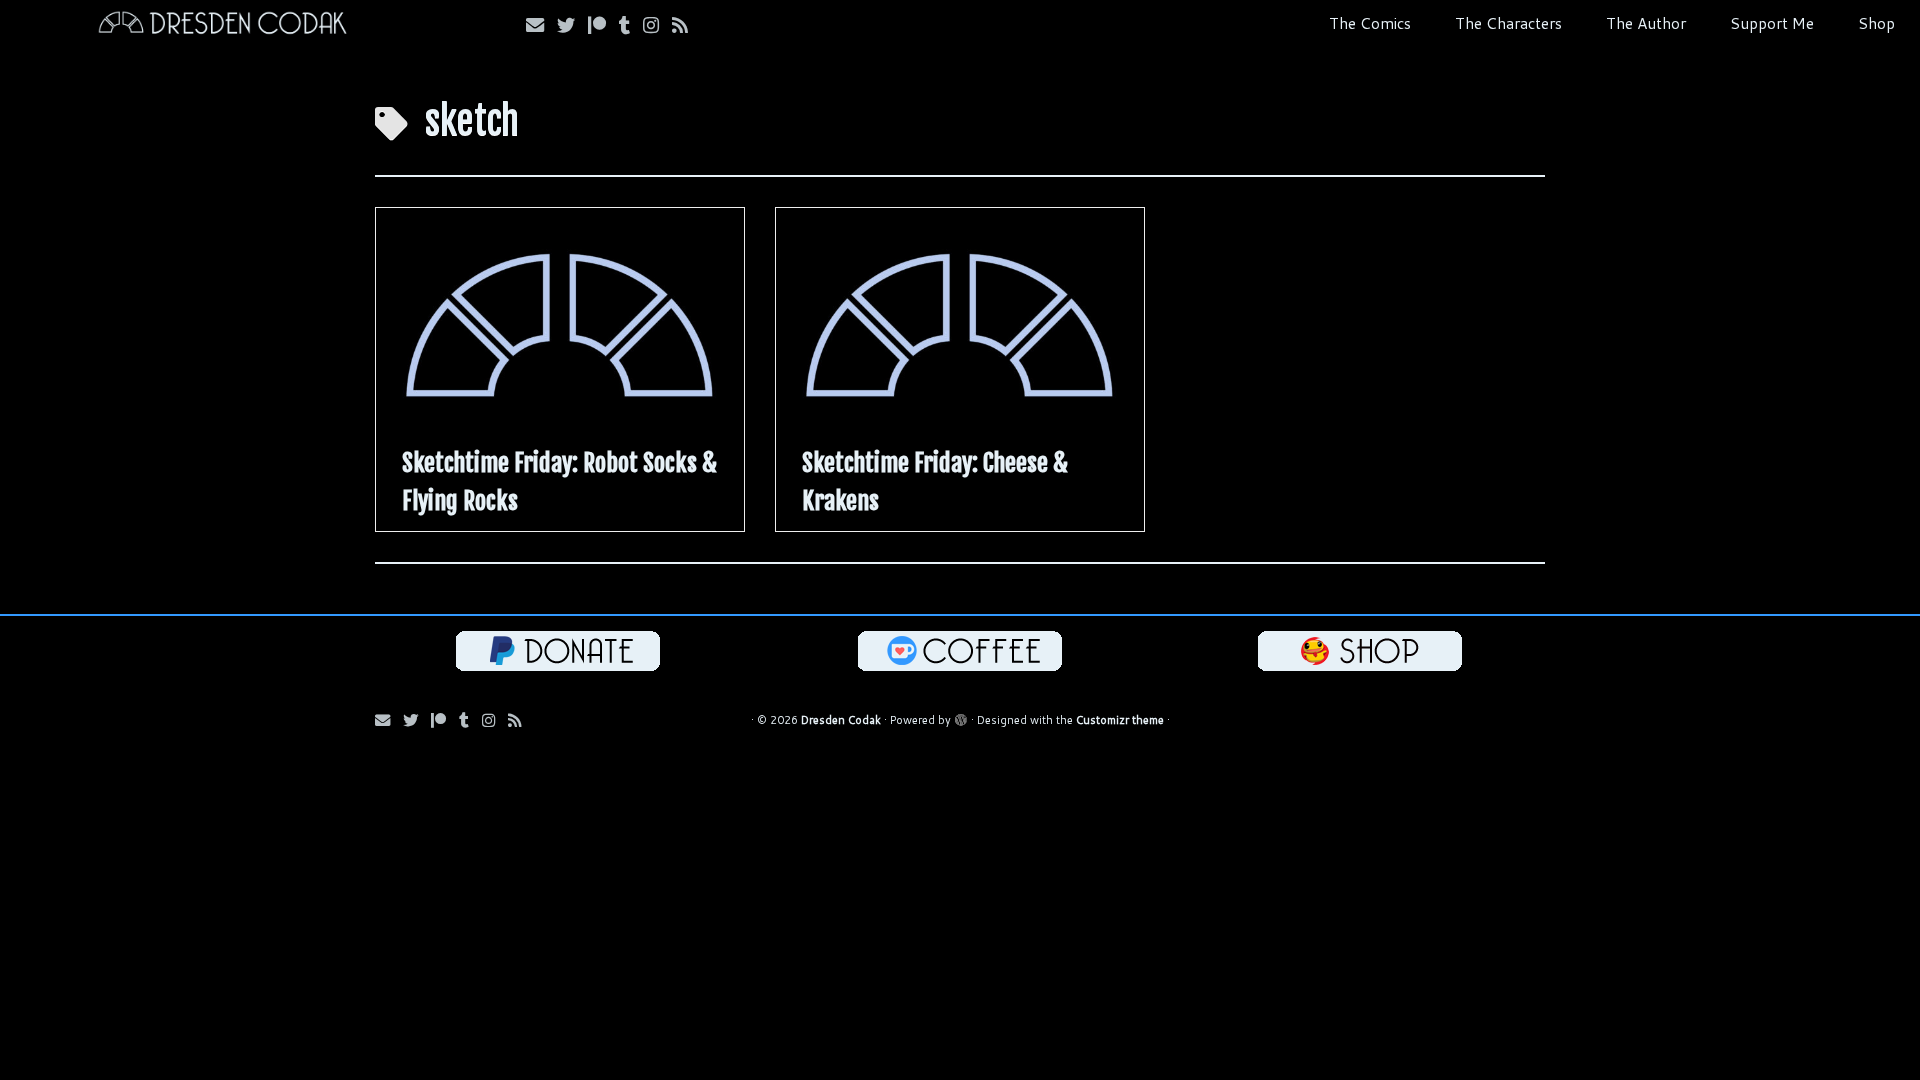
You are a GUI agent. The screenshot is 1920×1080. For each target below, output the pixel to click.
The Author (1646, 23)
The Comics (1370, 23)
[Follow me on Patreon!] (603, 25)
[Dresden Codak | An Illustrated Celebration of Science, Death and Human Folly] (221, 25)
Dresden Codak (841, 720)
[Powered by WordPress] (961, 716)
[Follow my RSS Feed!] (686, 25)
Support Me (1772, 23)
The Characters (1508, 23)
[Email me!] (541, 25)
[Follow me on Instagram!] (657, 25)
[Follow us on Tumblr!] (631, 25)
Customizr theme (1120, 720)
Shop (1876, 23)
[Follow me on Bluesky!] (572, 25)
